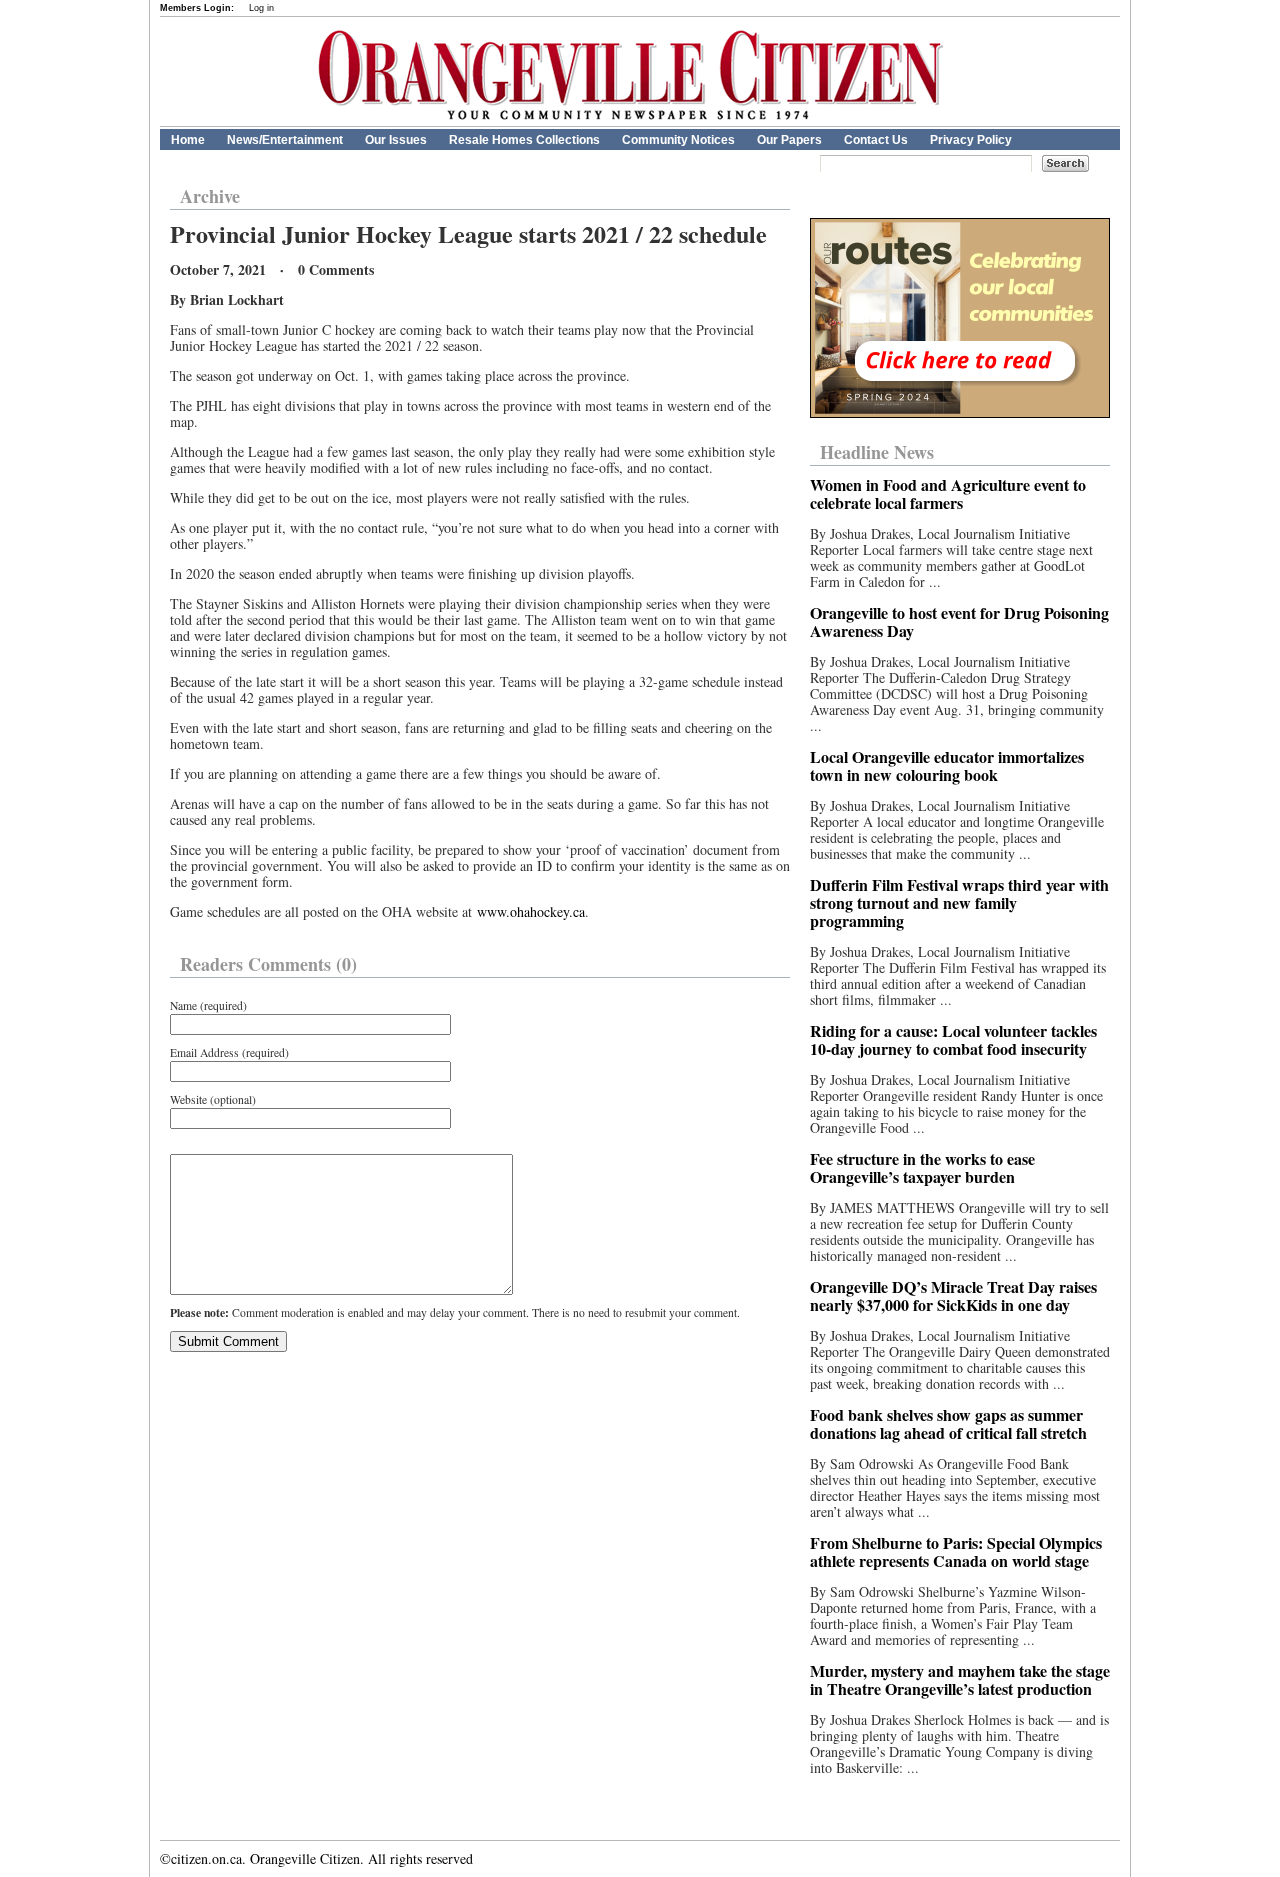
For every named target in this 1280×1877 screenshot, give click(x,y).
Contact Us (876, 140)
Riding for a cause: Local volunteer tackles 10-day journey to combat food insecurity (953, 1039)
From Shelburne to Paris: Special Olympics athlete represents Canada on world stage (956, 1551)
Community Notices (678, 140)
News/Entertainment (285, 140)
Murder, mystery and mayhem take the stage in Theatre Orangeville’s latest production (960, 1679)
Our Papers (789, 140)
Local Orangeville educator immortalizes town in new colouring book (947, 765)
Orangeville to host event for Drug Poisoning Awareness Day (959, 621)
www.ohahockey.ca (531, 911)
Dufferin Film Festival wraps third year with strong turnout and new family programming (959, 902)
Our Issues (396, 140)
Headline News (877, 452)
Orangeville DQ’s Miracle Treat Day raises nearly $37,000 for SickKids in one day (953, 1295)
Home (188, 140)
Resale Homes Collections (524, 140)
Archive (210, 196)
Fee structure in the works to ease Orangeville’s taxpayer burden (922, 1167)
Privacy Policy (971, 140)
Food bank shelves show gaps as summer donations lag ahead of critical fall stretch (948, 1423)
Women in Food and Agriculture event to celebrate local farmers (948, 493)
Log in (261, 8)
